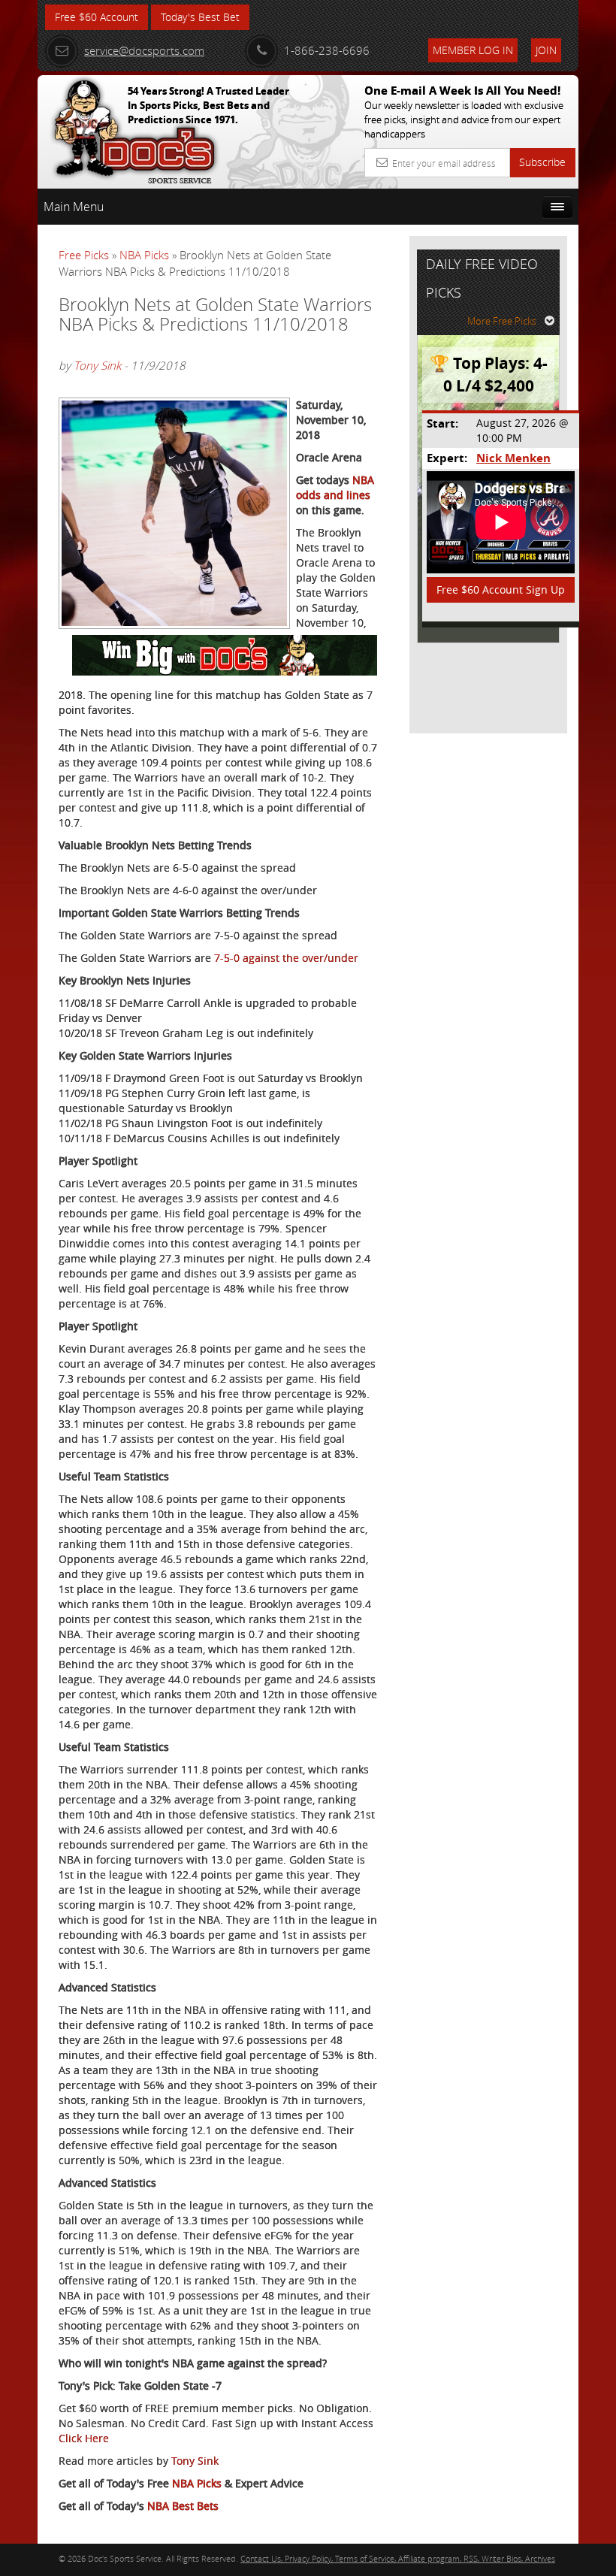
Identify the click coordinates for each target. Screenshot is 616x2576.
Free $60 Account (97, 17)
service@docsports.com (144, 50)
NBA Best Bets (183, 2506)
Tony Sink (97, 365)
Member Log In (473, 50)
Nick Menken (513, 458)
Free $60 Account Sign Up (501, 590)
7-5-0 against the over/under (286, 958)
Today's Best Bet (200, 17)
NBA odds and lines (335, 487)
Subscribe (542, 162)
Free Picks (84, 255)
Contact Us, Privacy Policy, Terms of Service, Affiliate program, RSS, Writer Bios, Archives (398, 2558)
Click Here (84, 2438)
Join (546, 50)
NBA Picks (144, 255)
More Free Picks (502, 321)
